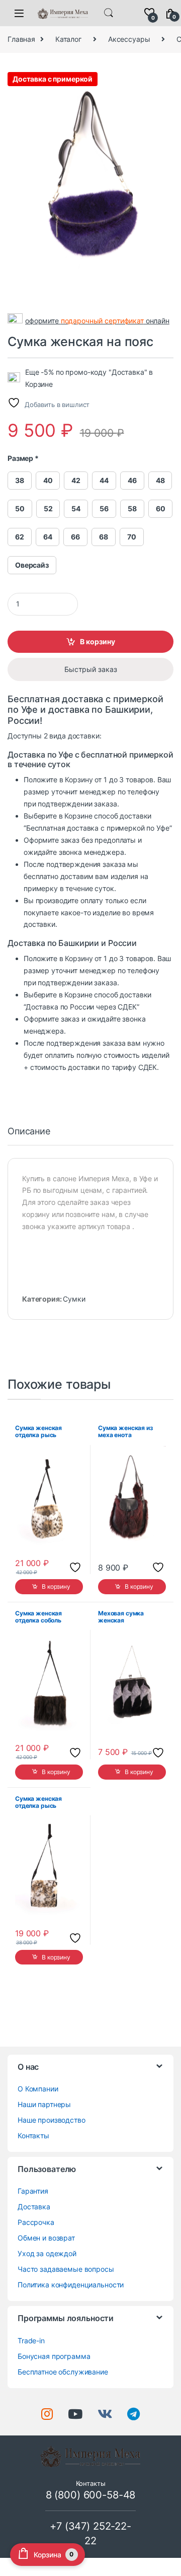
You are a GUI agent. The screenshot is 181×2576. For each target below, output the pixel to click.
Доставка (34, 2207)
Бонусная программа (54, 2356)
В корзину (98, 641)
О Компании (38, 2089)
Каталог (68, 39)
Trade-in (31, 2341)
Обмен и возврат (46, 2238)
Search (109, 13)
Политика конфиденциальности (71, 2285)
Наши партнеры (44, 2104)
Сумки (74, 1299)
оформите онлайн (97, 321)
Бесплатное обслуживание (63, 2372)
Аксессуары (129, 39)
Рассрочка (36, 2222)
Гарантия (33, 2191)
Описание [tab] (29, 1132)
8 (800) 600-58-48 (91, 2495)
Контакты (33, 2136)
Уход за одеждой (47, 2253)
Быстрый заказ (91, 669)
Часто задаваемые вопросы (66, 2269)
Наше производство (52, 2120)
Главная (21, 39)
